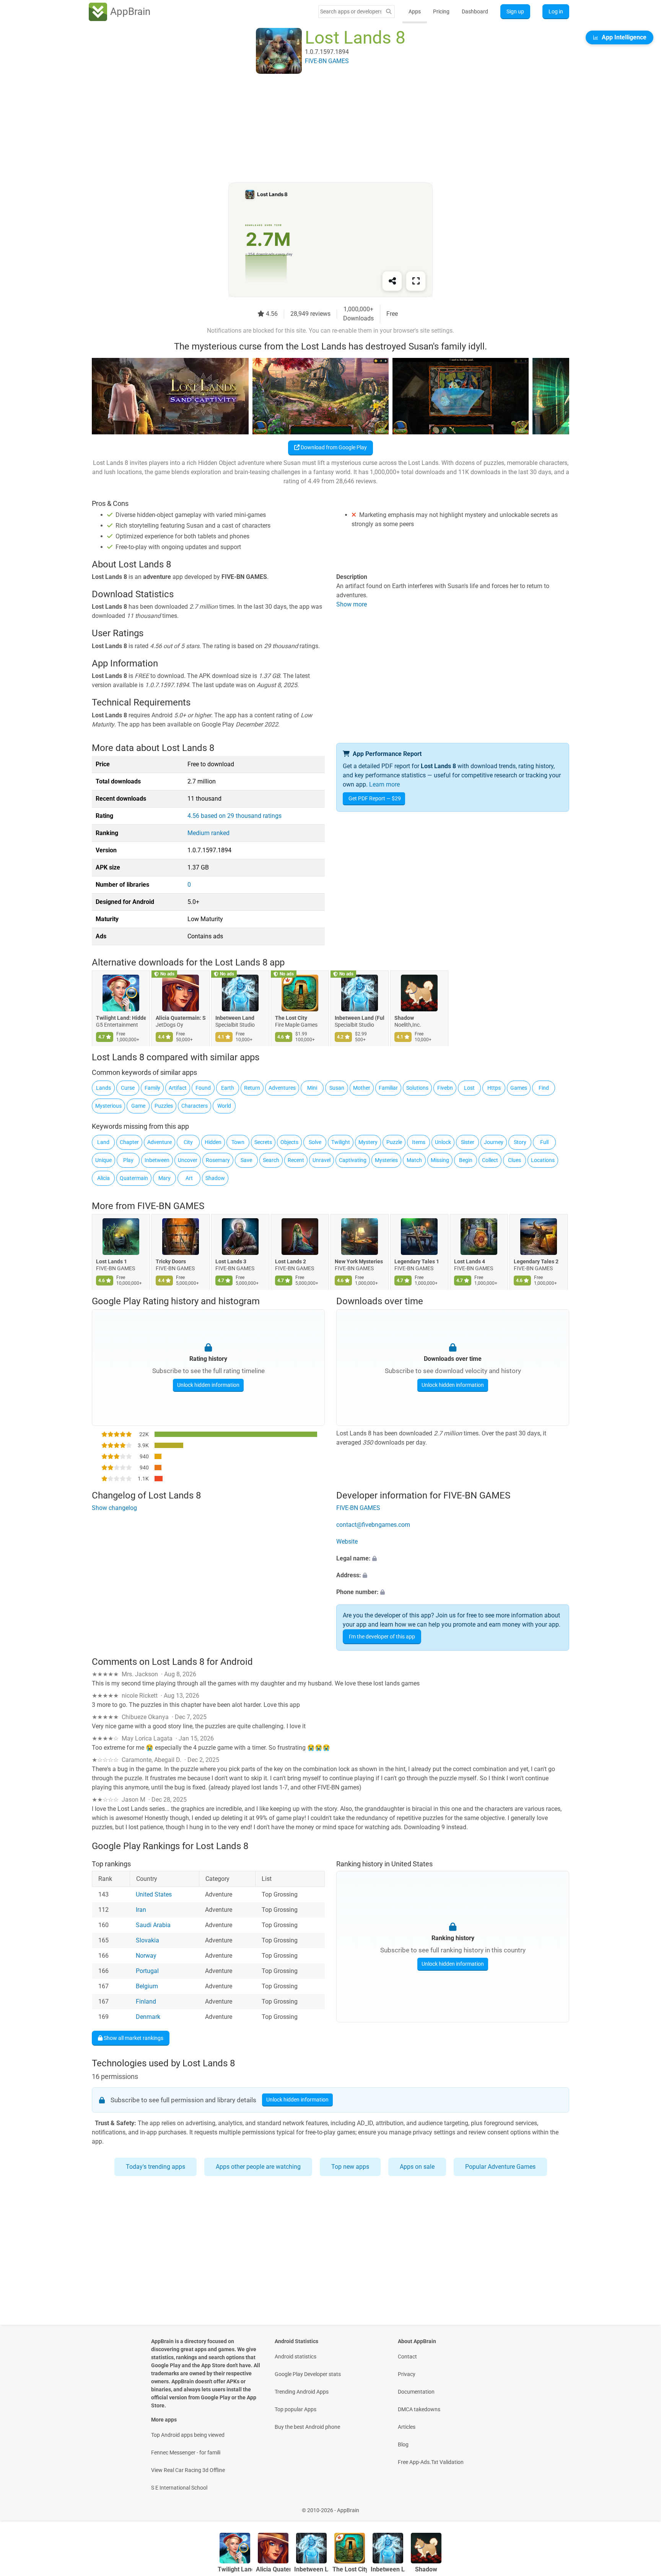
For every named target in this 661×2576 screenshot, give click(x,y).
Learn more (384, 784)
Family (152, 1088)
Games (519, 1088)
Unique (103, 1160)
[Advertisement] (321, 129)
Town (238, 1142)
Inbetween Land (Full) (360, 1018)
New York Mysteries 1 (360, 1262)
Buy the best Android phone (307, 2427)
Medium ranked (208, 833)
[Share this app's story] (392, 281)
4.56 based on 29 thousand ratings (234, 816)
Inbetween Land (235, 1018)
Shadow (404, 1018)
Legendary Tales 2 (536, 1262)
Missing (440, 1160)
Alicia (103, 1178)
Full (544, 1142)
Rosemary (218, 1160)
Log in (556, 11)
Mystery (368, 1142)
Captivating (353, 1160)
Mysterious (108, 1106)
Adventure (160, 1142)
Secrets (263, 1142)
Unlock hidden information (208, 1385)
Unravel (322, 1160)
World (224, 1106)
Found (203, 1088)
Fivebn (445, 1088)
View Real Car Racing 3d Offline (188, 2470)
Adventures (282, 1088)
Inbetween (157, 1160)
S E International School (179, 2488)
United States (154, 1895)
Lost (469, 1088)
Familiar (388, 1088)
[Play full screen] (416, 281)
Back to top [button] (642, 2506)
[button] (453, 1559)
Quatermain (134, 1178)
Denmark (148, 2017)
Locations (543, 1160)
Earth (228, 1088)
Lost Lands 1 (112, 1262)
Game (138, 1106)
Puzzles (164, 1106)
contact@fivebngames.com (373, 1525)
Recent (296, 1160)
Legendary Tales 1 (417, 1262)
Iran (141, 1910)
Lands (103, 1088)
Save (246, 1160)
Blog (403, 2444)
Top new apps (350, 2167)
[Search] (389, 12)
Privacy (407, 2374)
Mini (312, 1088)
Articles (407, 2427)
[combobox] (351, 11)
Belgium (147, 1987)
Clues (514, 1160)
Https (494, 1088)
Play (128, 1160)
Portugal (147, 1971)
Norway (146, 1956)
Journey (494, 1142)
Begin (466, 1160)
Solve (315, 1142)
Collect (490, 1160)
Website (347, 1542)
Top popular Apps (295, 2409)
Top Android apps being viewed (188, 2435)
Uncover (188, 1160)
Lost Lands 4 (470, 1262)
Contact (407, 2357)
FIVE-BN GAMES (171, 1206)
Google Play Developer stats (308, 2374)
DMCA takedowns (419, 2409)
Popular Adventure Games (500, 2167)
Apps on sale (417, 2167)
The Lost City (291, 1018)
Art (189, 1178)
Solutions (417, 1088)
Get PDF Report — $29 (375, 798)
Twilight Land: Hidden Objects (121, 1018)
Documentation (416, 2392)
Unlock (443, 1142)
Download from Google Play (333, 447)
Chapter (129, 1142)
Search (271, 1160)
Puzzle (394, 1142)
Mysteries (386, 1160)
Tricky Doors (171, 1262)
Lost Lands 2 (291, 1262)
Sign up (515, 11)
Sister (468, 1142)
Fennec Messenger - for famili (186, 2452)
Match (414, 1160)
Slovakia (147, 1941)
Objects (289, 1142)
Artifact (178, 1088)
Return (252, 1088)
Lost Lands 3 (231, 1262)
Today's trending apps (155, 2167)
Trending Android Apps (302, 2392)
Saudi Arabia (153, 1925)
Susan (337, 1088)
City (188, 1142)
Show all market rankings (133, 2038)
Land (103, 1142)
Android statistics (295, 2357)
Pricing (441, 11)
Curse (128, 1088)
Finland (146, 2002)
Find (544, 1088)
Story (520, 1142)
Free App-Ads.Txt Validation (431, 2462)
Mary (164, 1178)
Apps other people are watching (258, 2167)
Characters (195, 1106)
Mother (362, 1088)
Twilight (341, 1142)
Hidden (213, 1142)
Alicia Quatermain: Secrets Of (181, 1018)
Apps (415, 11)
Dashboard (475, 11)
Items (419, 1142)
